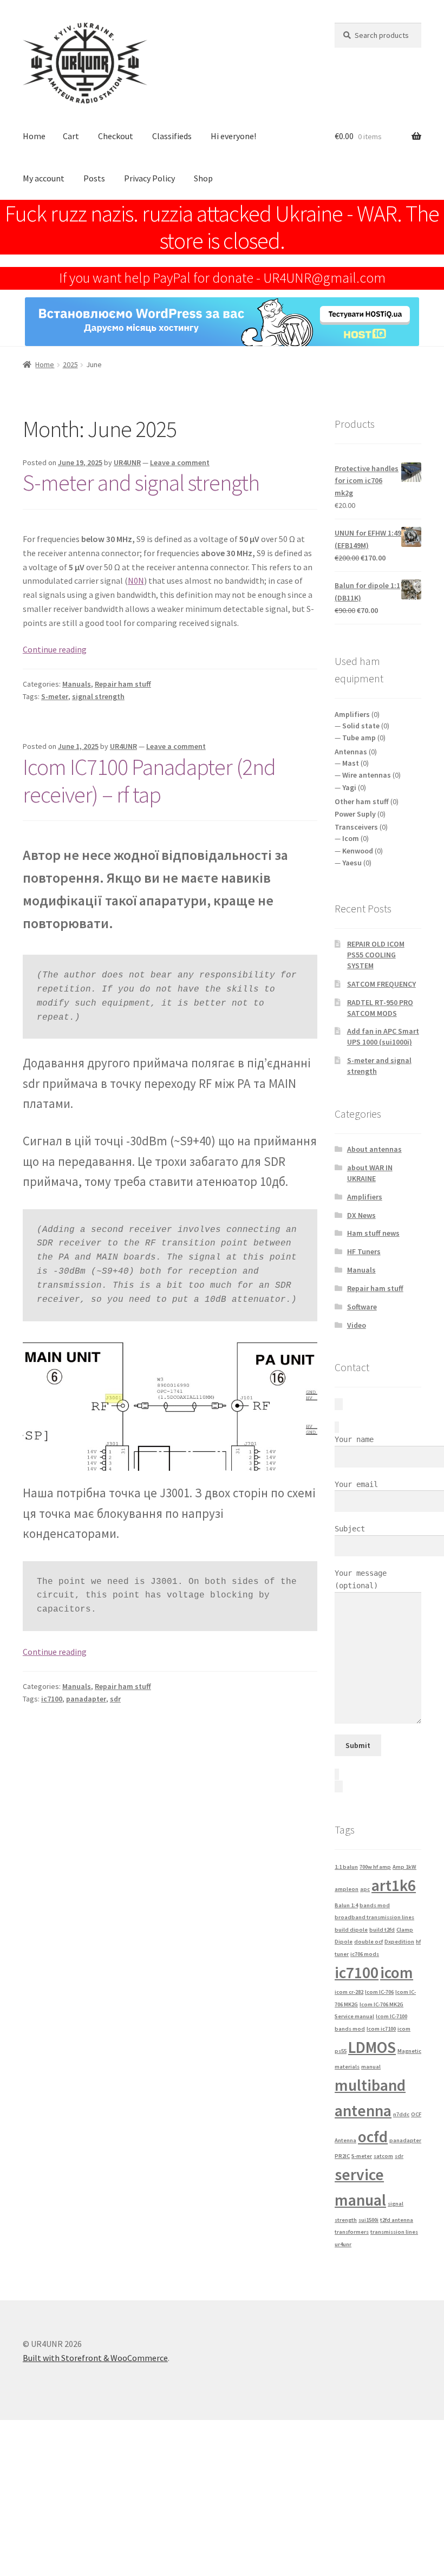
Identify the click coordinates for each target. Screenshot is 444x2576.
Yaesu (352, 863)
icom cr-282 (349, 1992)
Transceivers (356, 827)
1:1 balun (346, 1867)
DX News (361, 1215)
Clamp (405, 1930)
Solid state (361, 726)
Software (362, 1307)
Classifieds (172, 136)
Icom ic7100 (381, 2029)
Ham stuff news (373, 1233)
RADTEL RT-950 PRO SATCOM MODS (380, 1008)
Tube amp (359, 738)
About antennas (374, 1149)
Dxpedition (399, 1942)
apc (365, 1889)
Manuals (77, 684)
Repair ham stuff (123, 684)
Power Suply (355, 814)
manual (371, 2067)
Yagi (349, 787)
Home (34, 136)
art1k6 (394, 1885)
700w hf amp (375, 1867)
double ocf (368, 1942)
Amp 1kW (404, 1867)
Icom (351, 838)
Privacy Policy (149, 178)
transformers (352, 2232)
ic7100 (52, 1699)
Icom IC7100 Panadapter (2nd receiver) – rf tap (149, 781)
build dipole (351, 1930)
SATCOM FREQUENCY (381, 984)
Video (357, 1325)
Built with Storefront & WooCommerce (95, 2358)
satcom (383, 2156)
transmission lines (394, 2232)
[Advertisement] (222, 2496)
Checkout (116, 136)
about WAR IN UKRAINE (370, 1173)
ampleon (347, 1889)
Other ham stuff (362, 801)
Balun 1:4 (346, 1905)
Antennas (351, 752)
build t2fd (382, 1930)
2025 (70, 364)
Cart (71, 136)
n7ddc (401, 2114)
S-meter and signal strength (141, 482)
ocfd (373, 2137)
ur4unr (343, 2244)
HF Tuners (364, 1251)
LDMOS (372, 2047)
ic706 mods (365, 1954)
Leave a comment (180, 462)
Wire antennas (367, 775)
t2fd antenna (397, 2220)
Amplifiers (352, 714)
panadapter (86, 1699)
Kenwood (358, 851)
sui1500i (368, 2220)
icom (397, 1972)
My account (44, 178)
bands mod (375, 1905)
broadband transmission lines (374, 1917)
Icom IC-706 (379, 1992)
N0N (136, 581)
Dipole (344, 1942)
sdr (115, 1699)
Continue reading (55, 649)
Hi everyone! (233, 136)
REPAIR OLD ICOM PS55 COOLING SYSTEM (376, 955)
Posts (94, 178)
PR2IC (342, 2156)
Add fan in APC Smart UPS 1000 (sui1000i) (383, 1036)
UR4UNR (127, 462)
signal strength (98, 696)
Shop (203, 178)
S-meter (55, 696)
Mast (351, 763)
